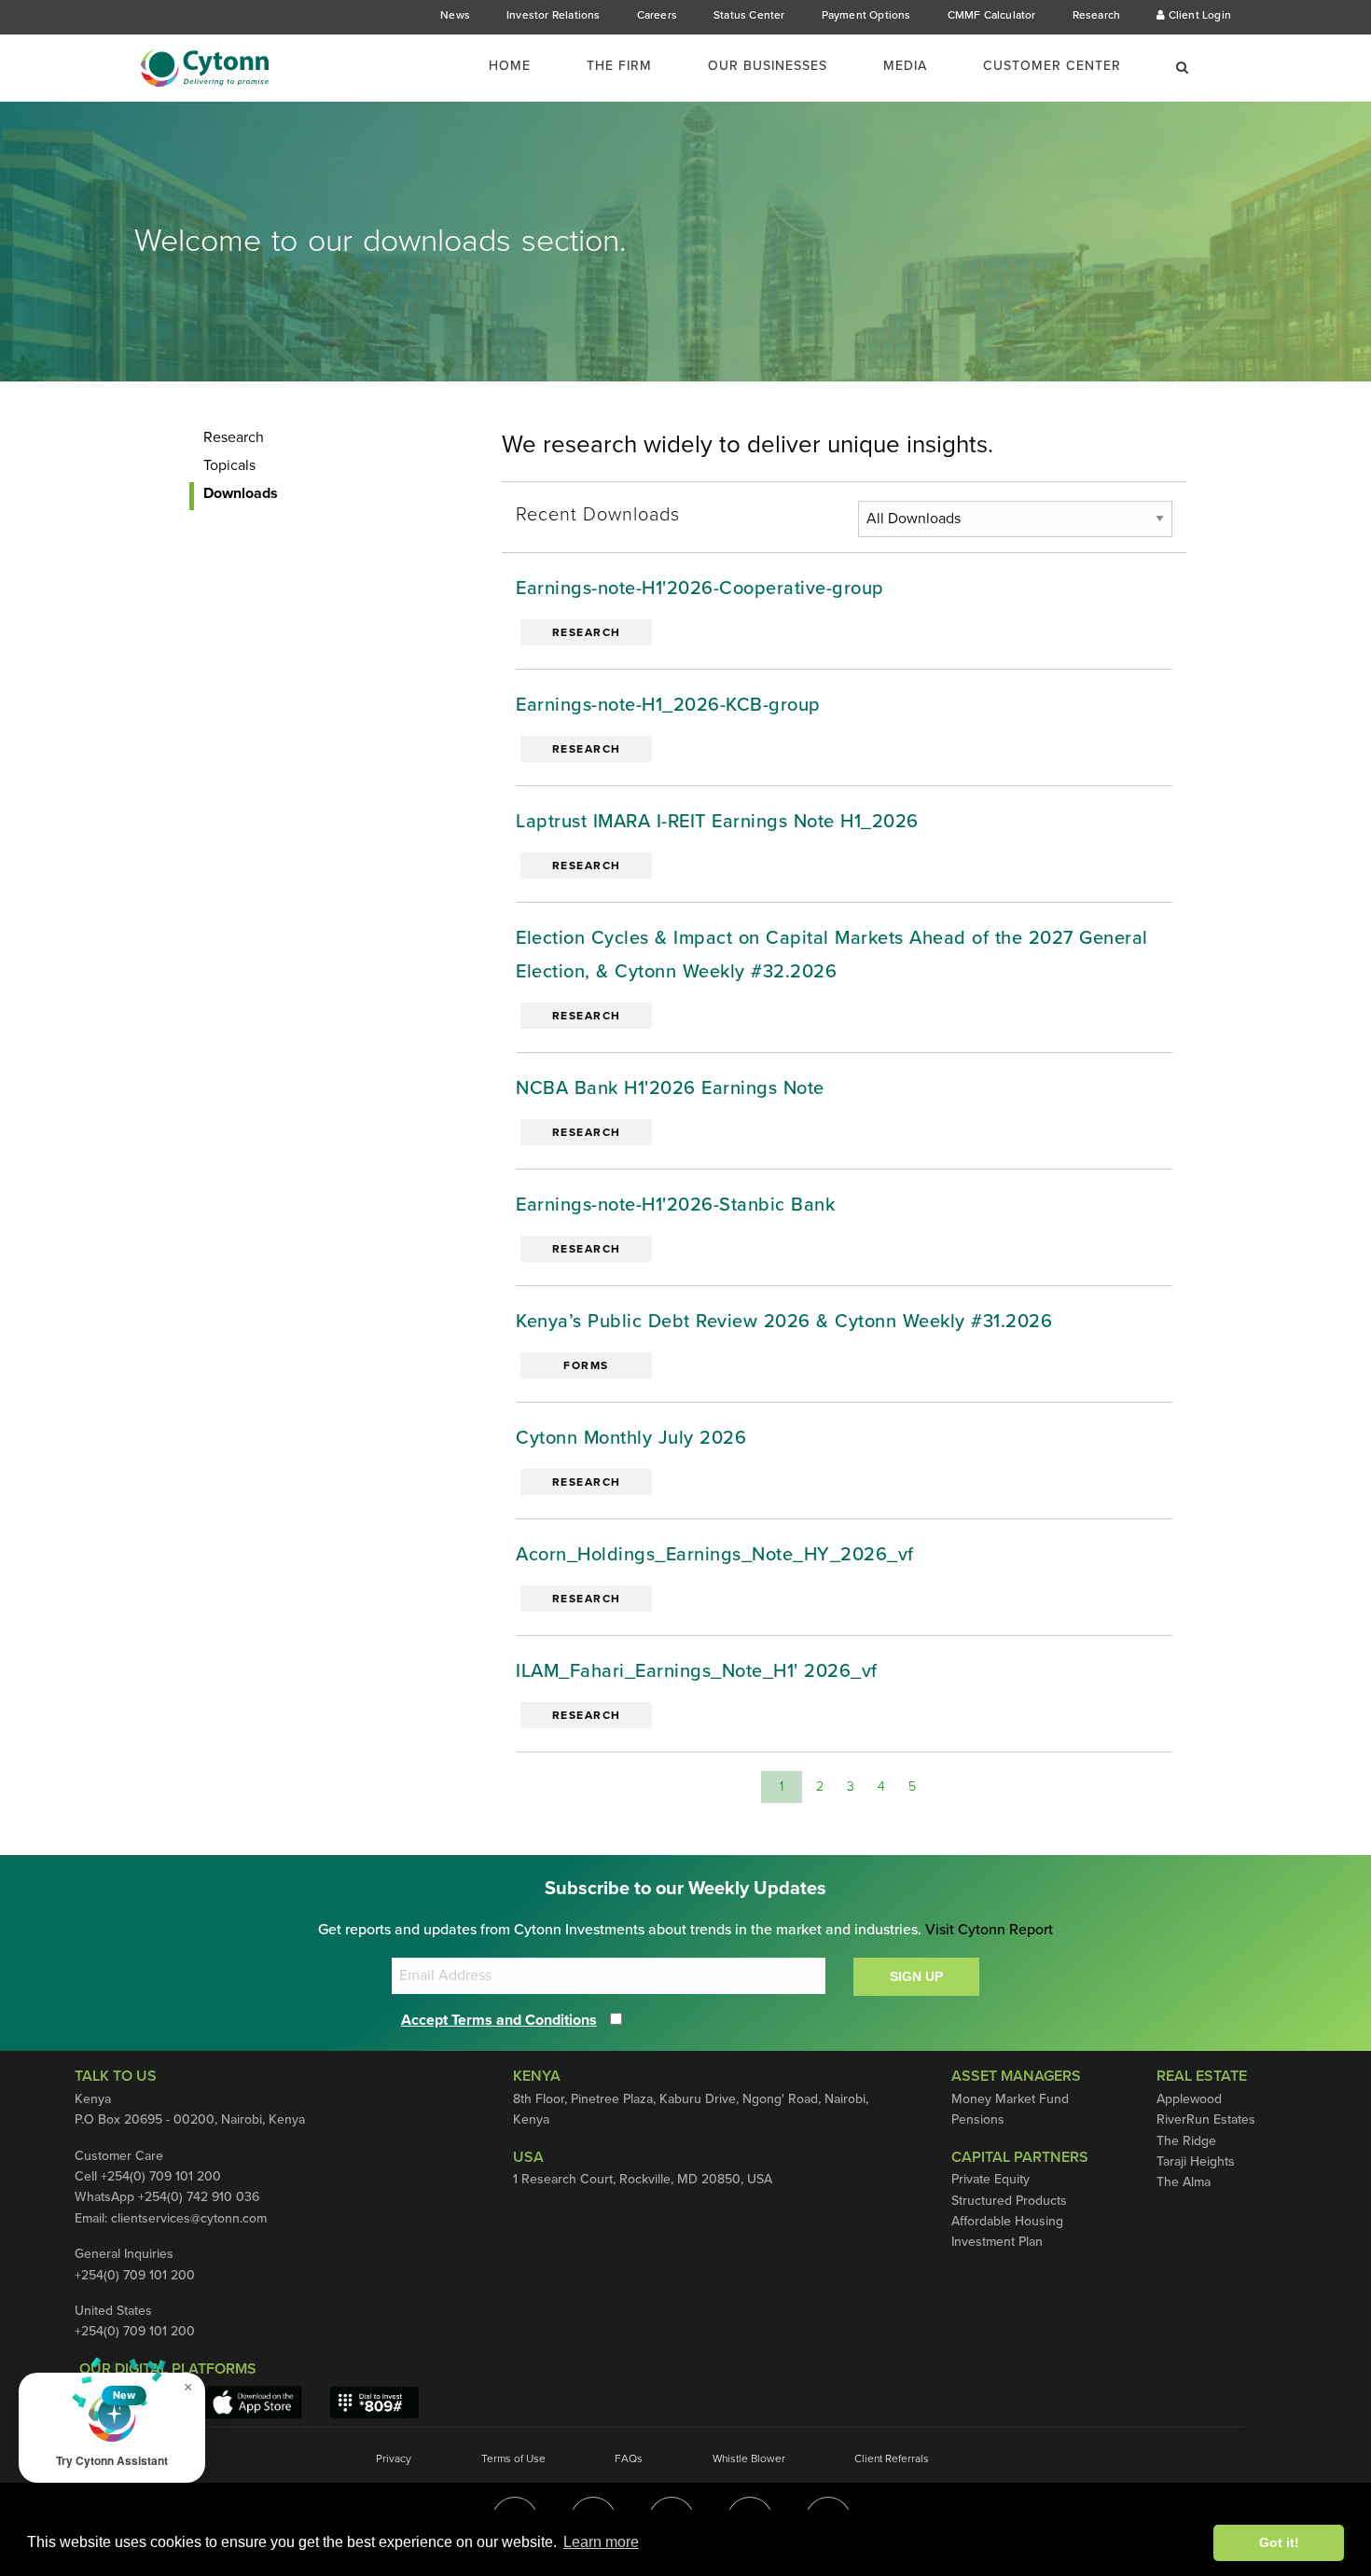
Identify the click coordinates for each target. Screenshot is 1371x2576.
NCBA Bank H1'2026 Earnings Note (670, 1088)
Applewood (1189, 2099)
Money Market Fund (1010, 2099)
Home (510, 66)
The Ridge (1186, 2141)
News (455, 15)
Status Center (749, 15)
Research (1097, 15)
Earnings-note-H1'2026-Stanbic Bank (675, 1205)
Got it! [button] (1279, 2542)
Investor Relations (554, 15)
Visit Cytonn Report (989, 1930)
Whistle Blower (749, 2458)
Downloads (241, 493)
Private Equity (990, 2179)
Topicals (229, 465)
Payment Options (866, 15)
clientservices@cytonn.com (189, 2218)
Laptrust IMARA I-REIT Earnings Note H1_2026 (717, 822)
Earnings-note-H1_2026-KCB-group (668, 705)
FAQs (629, 2458)
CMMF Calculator (992, 15)
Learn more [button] (601, 2542)
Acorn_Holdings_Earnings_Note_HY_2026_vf (715, 1555)
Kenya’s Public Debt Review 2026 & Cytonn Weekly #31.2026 (784, 1322)
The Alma (1184, 2182)
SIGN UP (916, 1976)
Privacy (394, 2458)
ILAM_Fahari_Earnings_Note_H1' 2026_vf (697, 1671)
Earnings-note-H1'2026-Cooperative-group (700, 589)
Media (905, 66)
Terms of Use (513, 2458)
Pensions (978, 2119)
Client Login (1198, 15)
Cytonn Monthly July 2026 (631, 1438)
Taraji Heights (1196, 2161)
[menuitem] (521, 66)
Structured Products (1009, 2201)
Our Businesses (768, 66)
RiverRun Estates (1206, 2119)
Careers (657, 15)
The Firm (619, 66)
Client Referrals (892, 2458)
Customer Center (1052, 66)
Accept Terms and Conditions (499, 2020)
